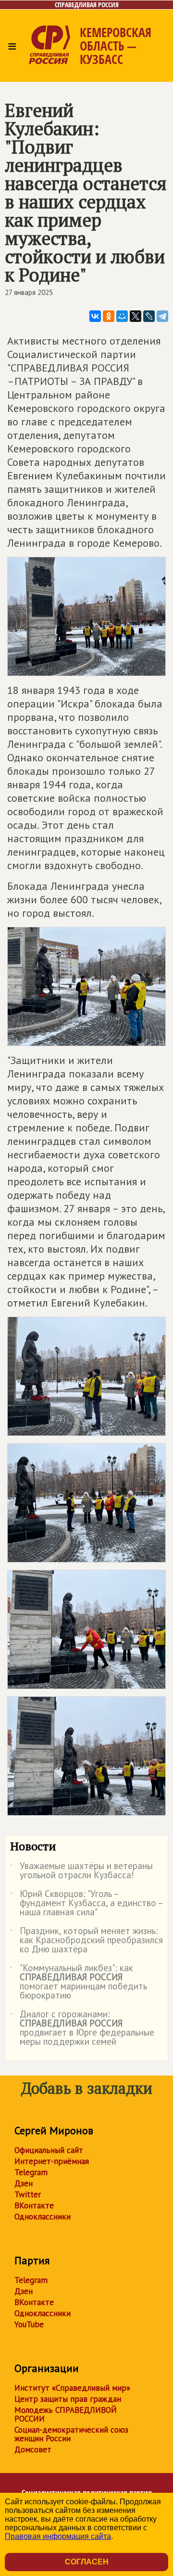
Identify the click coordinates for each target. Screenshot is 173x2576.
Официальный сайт (49, 2150)
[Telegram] (162, 316)
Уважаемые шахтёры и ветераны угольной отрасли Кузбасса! (81, 1871)
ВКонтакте (34, 2205)
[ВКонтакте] (95, 316)
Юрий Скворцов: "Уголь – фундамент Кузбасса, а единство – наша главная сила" (86, 1903)
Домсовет (33, 2449)
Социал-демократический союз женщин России (71, 2434)
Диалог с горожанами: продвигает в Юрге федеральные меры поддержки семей (82, 2028)
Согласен (87, 2562)
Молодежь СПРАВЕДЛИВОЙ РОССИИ (66, 2414)
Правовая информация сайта (58, 2536)
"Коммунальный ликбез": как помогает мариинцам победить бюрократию (79, 1982)
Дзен (24, 2183)
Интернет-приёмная (52, 2161)
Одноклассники (43, 2217)
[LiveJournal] (149, 316)
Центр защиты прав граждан (68, 2399)
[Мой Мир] (122, 316)
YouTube (29, 2324)
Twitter (28, 2194)
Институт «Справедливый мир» (72, 2388)
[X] (136, 316)
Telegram (31, 2172)
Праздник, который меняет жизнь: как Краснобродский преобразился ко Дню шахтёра (86, 1941)
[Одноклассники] (109, 316)
